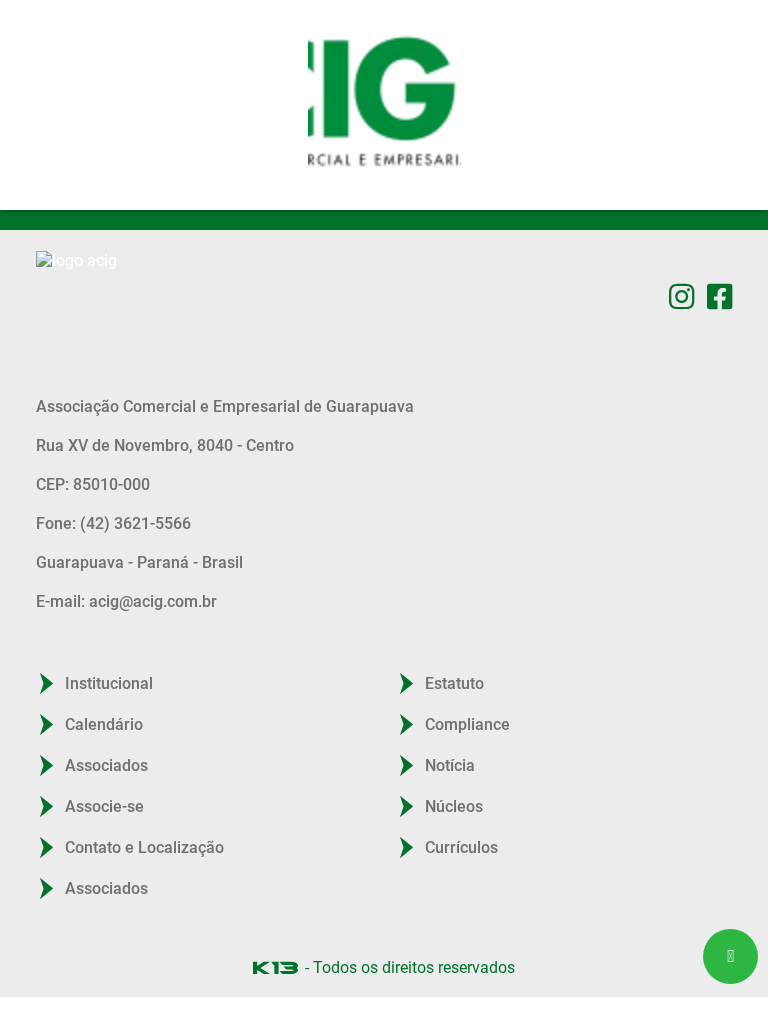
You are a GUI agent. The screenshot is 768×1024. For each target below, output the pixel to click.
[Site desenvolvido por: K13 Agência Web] (275, 968)
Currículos (461, 847)
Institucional (109, 683)
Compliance (467, 724)
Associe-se (104, 806)
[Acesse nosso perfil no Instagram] (681, 296)
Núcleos (454, 806)
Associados (106, 765)
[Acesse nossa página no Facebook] (719, 296)
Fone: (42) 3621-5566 (113, 523)
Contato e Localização (144, 847)
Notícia (450, 765)
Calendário (104, 724)
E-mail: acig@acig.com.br (126, 601)
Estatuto (454, 683)
